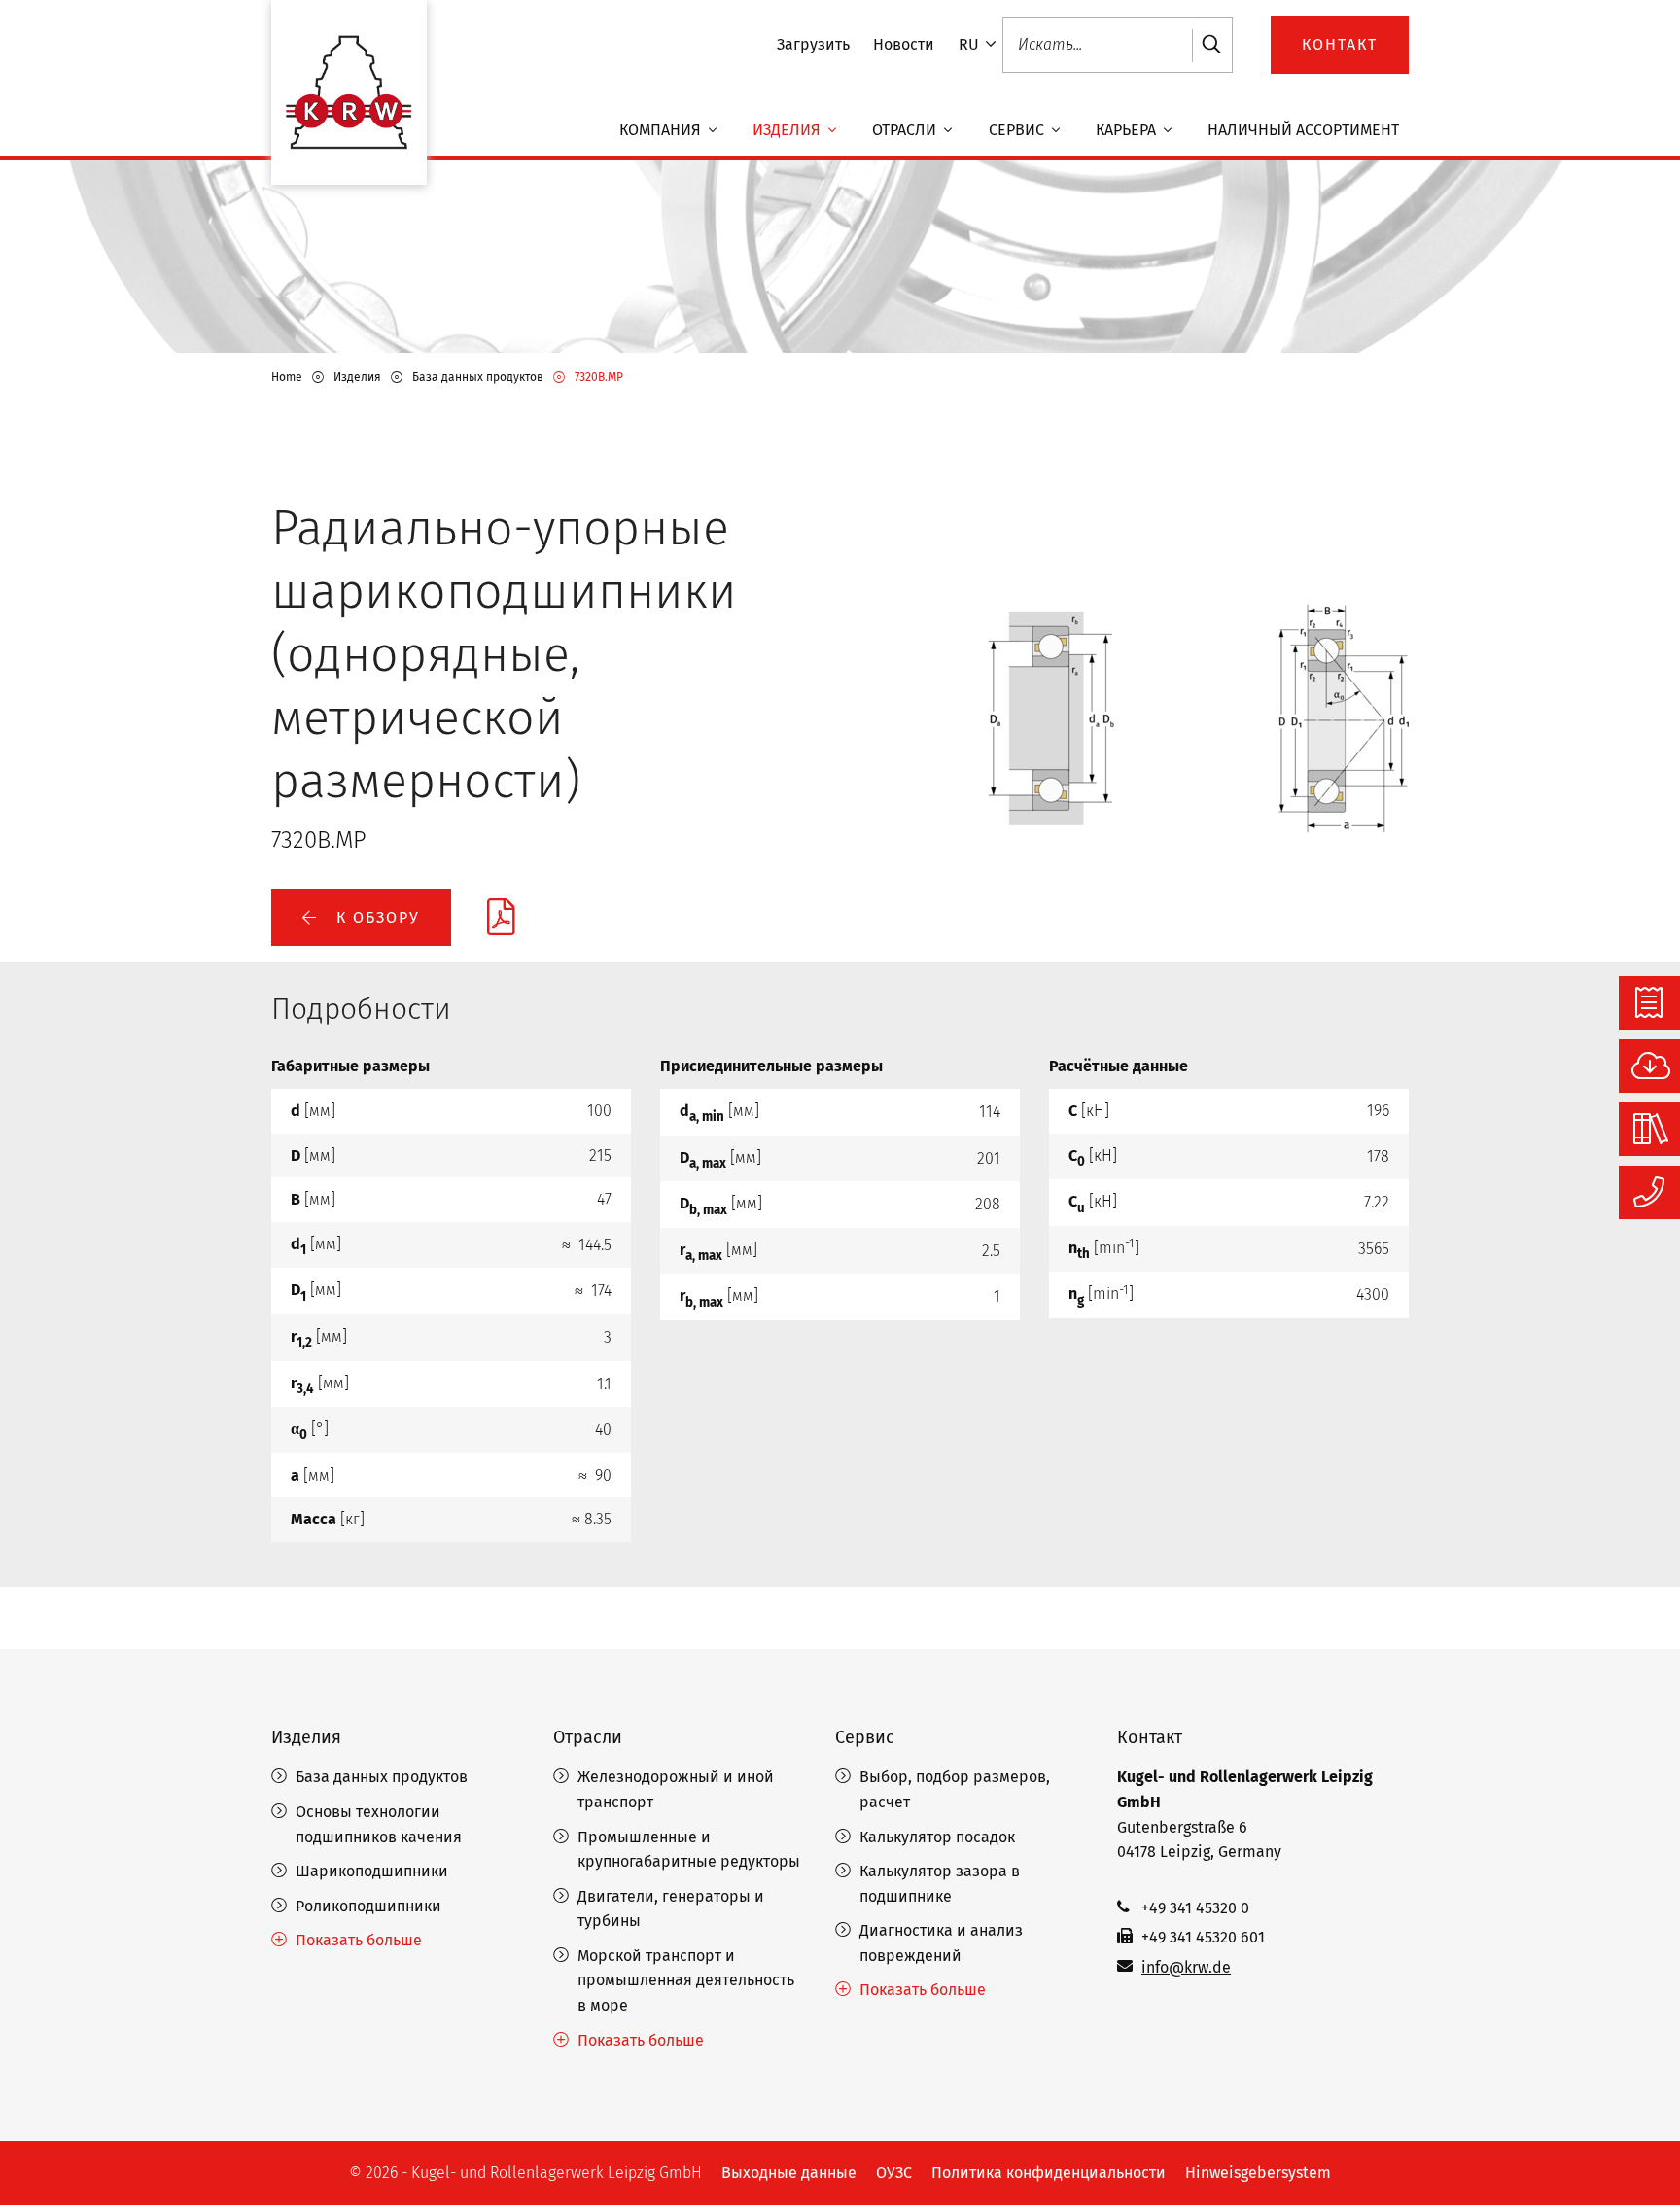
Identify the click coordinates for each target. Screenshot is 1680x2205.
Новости (904, 44)
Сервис (1018, 131)
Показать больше (359, 1940)
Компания (662, 131)
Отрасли (906, 131)
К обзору (375, 917)
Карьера (1128, 131)
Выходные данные (789, 2172)
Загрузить (813, 44)
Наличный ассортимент (1303, 131)
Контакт (1150, 1737)
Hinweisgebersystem (1258, 2172)
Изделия (788, 131)
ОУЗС (894, 2172)
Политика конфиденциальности (1049, 2172)
